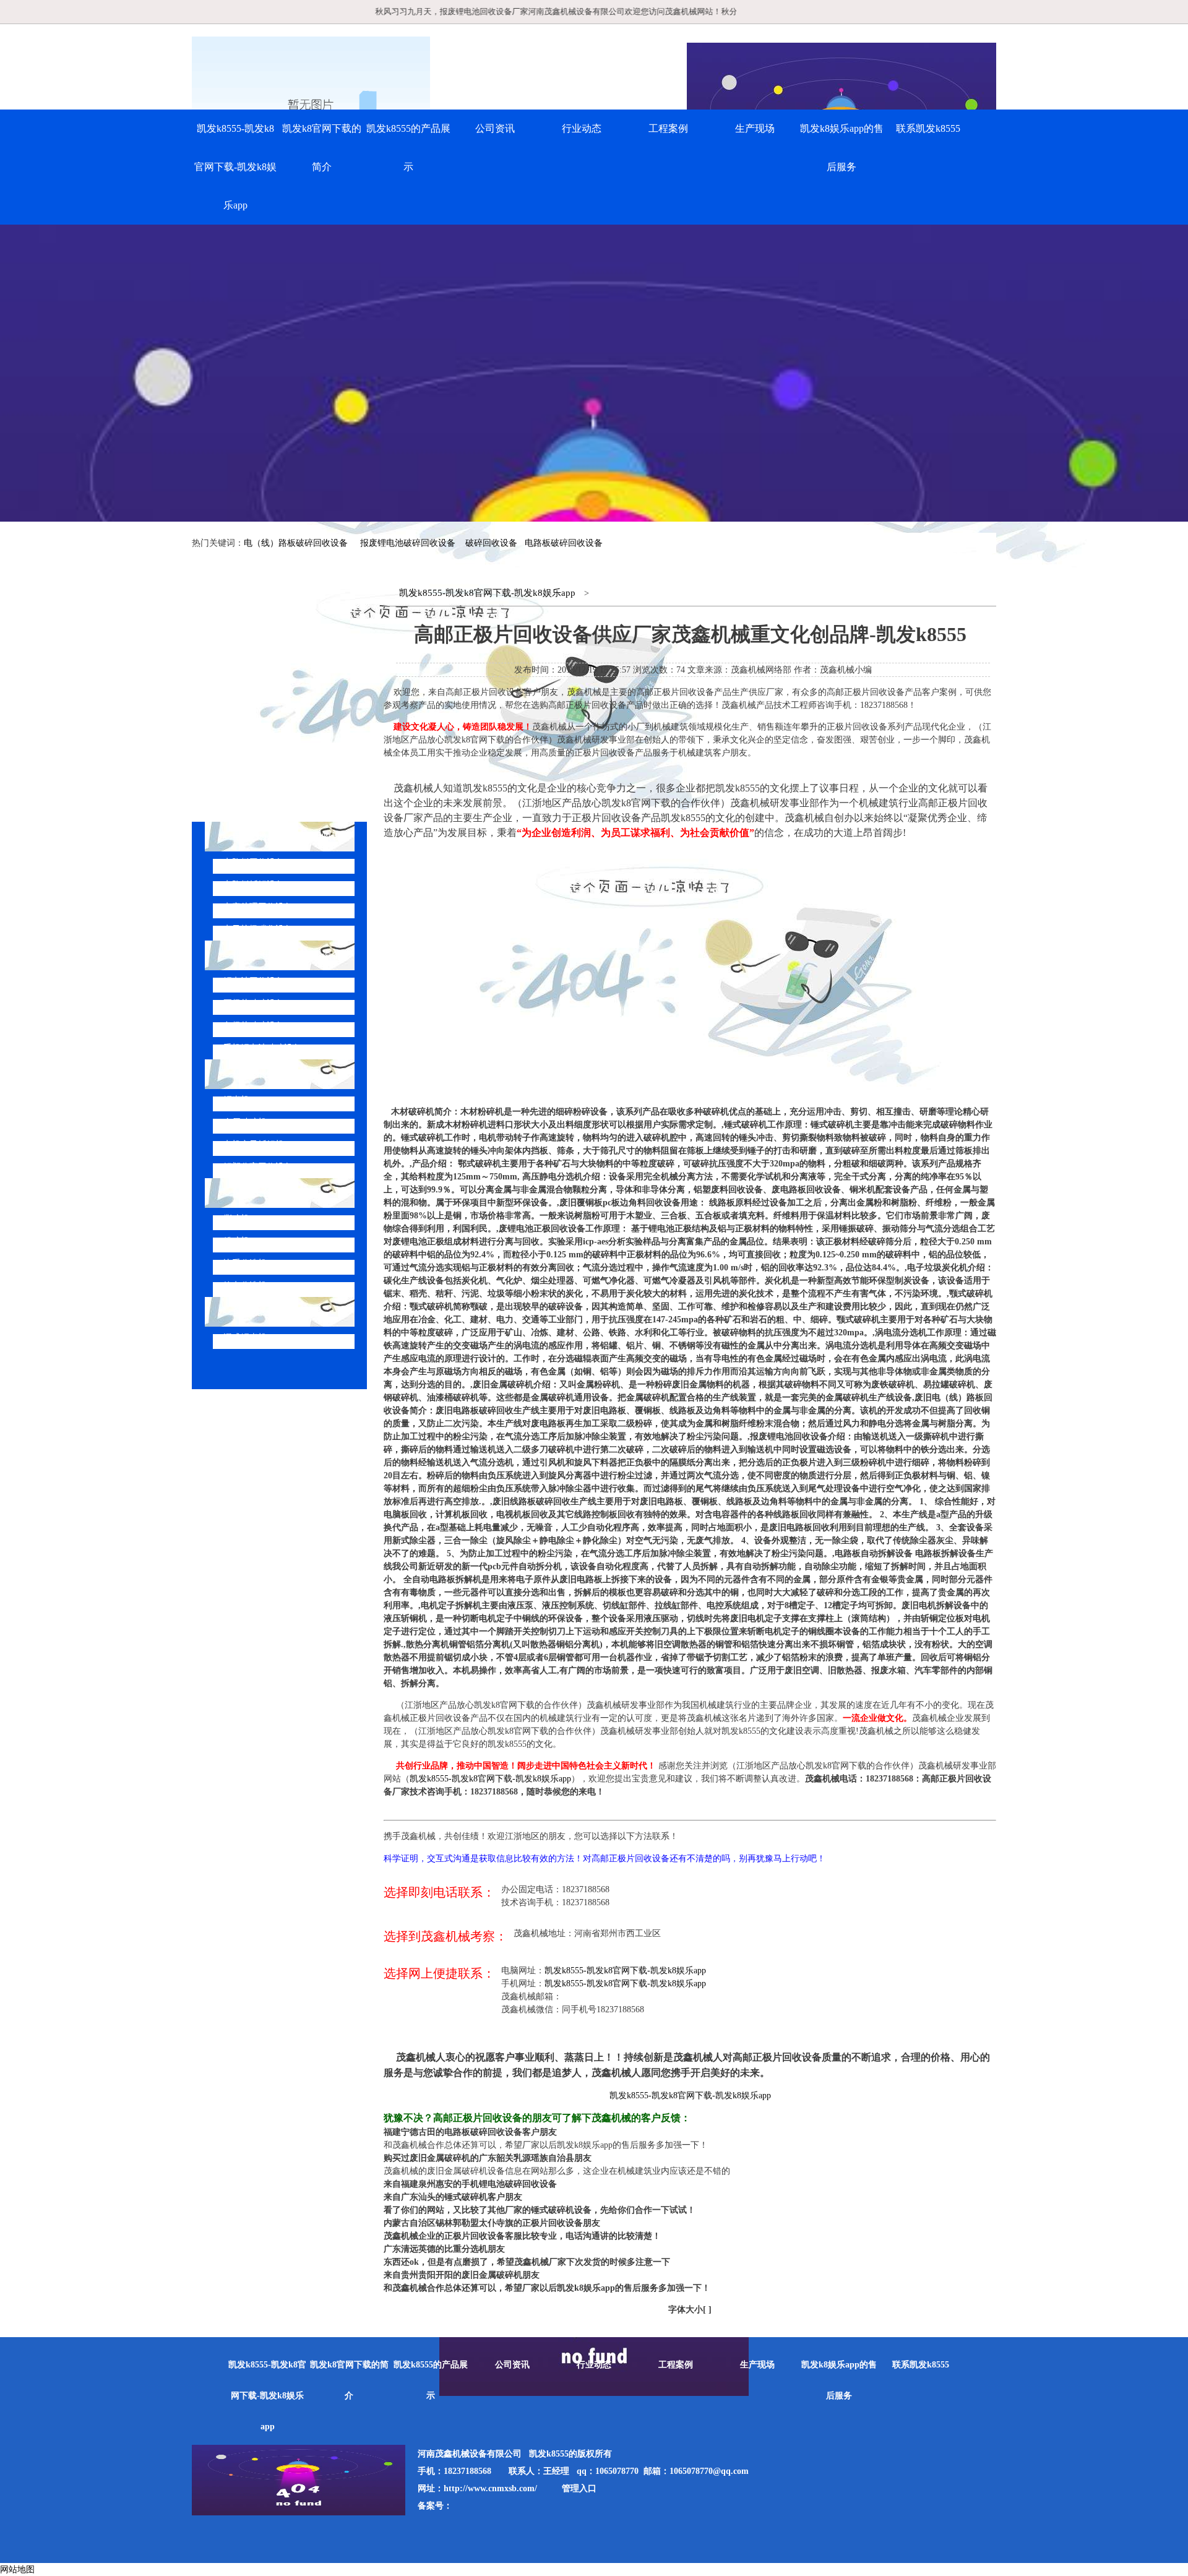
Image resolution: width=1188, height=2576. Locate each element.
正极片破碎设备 (254, 1003)
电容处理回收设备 (258, 907)
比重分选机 (245, 1263)
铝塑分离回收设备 (258, 1167)
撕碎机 (236, 1219)
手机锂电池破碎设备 (262, 1048)
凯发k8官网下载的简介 (322, 148)
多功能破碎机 (262, 1312)
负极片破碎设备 (254, 1026)
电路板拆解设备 (254, 885)
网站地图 (17, 2570)
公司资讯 (495, 128)
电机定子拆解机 (254, 1144)
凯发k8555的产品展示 (408, 148)
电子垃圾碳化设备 (258, 929)
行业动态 (582, 128)
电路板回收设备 (254, 862)
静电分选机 (245, 1286)
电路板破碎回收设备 (564, 543)
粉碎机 (236, 1241)
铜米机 (236, 1100)
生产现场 (755, 128)
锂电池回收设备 (254, 981)
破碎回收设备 (491, 543)
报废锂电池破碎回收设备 (408, 543)
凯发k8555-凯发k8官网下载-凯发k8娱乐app (235, 167)
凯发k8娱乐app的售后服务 (842, 148)
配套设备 (252, 1193)
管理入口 (579, 2488)
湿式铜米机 (245, 1338)
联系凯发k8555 (928, 128)
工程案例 (668, 128)
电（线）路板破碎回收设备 (296, 543)
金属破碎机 (245, 1122)
